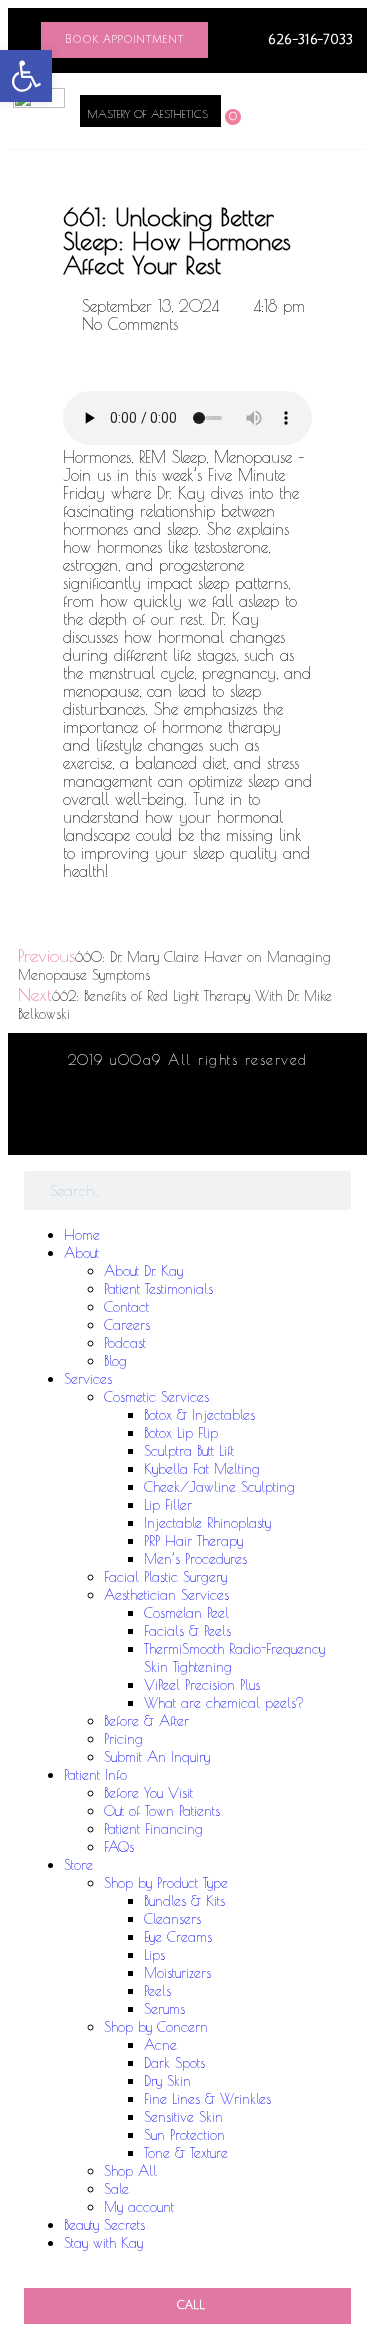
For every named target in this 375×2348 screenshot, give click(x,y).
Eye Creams (178, 1937)
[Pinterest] (287, 1121)
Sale (116, 2189)
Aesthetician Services (166, 1595)
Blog (115, 1361)
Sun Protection (184, 2135)
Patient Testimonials (158, 1289)
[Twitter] (155, 1121)
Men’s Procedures (195, 1559)
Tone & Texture (186, 2153)
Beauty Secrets (104, 2225)
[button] (293, 110)
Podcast (125, 1343)
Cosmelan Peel (186, 1613)
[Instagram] (89, 1121)
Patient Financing (153, 1829)
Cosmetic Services (156, 1397)
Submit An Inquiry (157, 1757)
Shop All (130, 2171)
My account (139, 2207)
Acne (160, 2045)
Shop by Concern (156, 2027)
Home (82, 1235)
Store (78, 1865)
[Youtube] (221, 1121)
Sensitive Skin (183, 2117)
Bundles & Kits (184, 1901)
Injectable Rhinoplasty (207, 1523)
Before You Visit (148, 1793)
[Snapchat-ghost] (254, 1121)
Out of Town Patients (162, 1811)
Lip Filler (168, 1505)
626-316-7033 (310, 40)
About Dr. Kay (143, 1271)
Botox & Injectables (199, 1415)
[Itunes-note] (188, 1121)
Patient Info (95, 1775)
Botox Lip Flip (181, 1433)
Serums (164, 2009)
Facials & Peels (187, 1631)
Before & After (146, 1721)
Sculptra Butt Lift (189, 1451)
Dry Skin (167, 2081)
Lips (154, 1955)
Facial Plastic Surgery (165, 1577)
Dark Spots (174, 2063)
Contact (126, 1307)
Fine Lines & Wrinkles (207, 2099)
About (81, 1253)
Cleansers (172, 1919)
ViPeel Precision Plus (202, 1685)
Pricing (123, 1739)
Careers (127, 1325)
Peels (157, 1991)
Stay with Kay (103, 2243)
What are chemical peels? (224, 1703)
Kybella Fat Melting (202, 1469)
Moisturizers (177, 1973)
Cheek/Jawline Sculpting (219, 1487)
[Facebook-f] (122, 1121)
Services (88, 1379)
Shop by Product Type (166, 1883)
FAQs (119, 1847)
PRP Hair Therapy (193, 1541)
